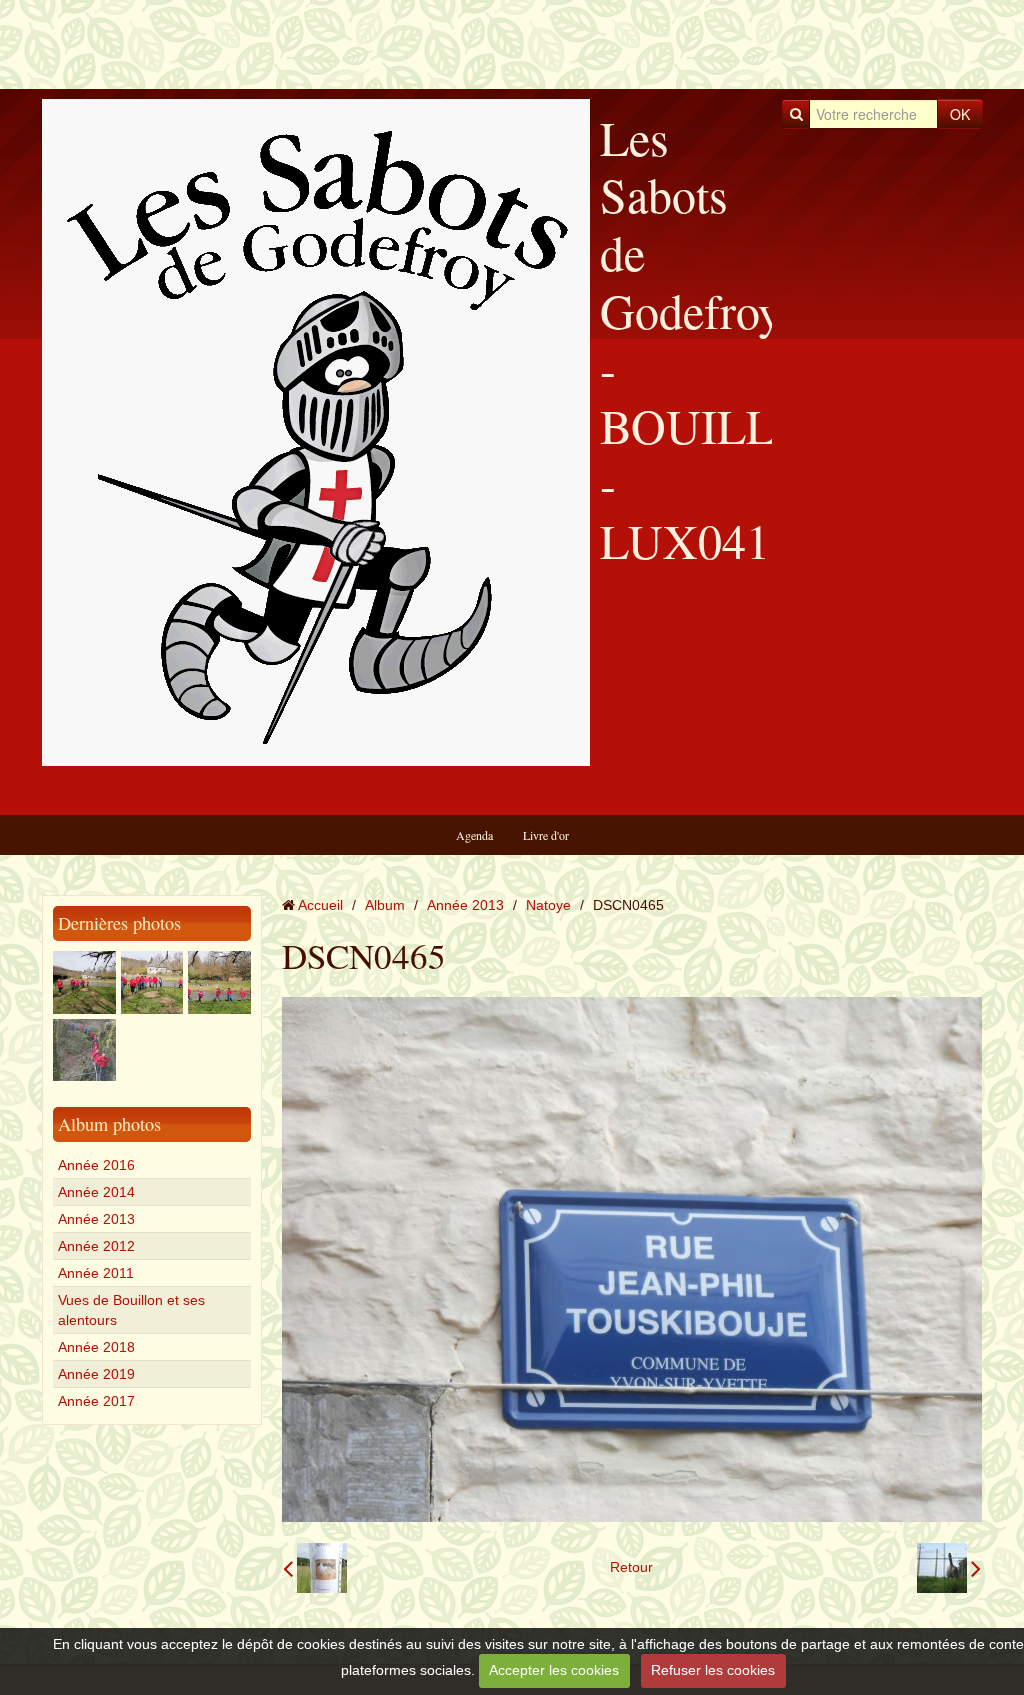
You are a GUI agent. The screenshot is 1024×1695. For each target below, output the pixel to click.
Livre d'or (546, 835)
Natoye (548, 905)
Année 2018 (96, 1347)
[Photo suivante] (949, 1568)
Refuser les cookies (713, 1670)
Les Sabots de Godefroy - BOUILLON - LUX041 (722, 338)
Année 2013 (96, 1219)
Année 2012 (96, 1246)
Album (385, 905)
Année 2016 (96, 1165)
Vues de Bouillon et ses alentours (131, 1310)
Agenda (474, 835)
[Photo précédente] (315, 1568)
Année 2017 (96, 1401)
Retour (631, 1567)
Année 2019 (96, 1374)
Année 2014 (96, 1192)
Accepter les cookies (554, 1670)
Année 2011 (96, 1273)
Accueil (320, 905)
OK (960, 114)
